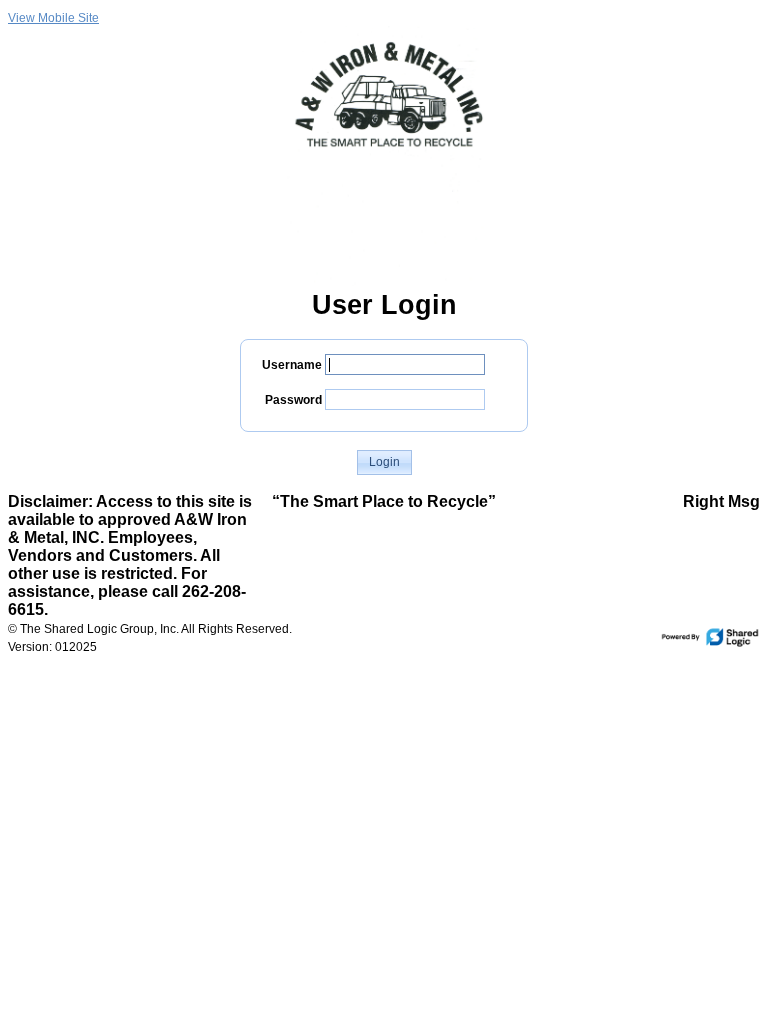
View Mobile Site (53, 18)
